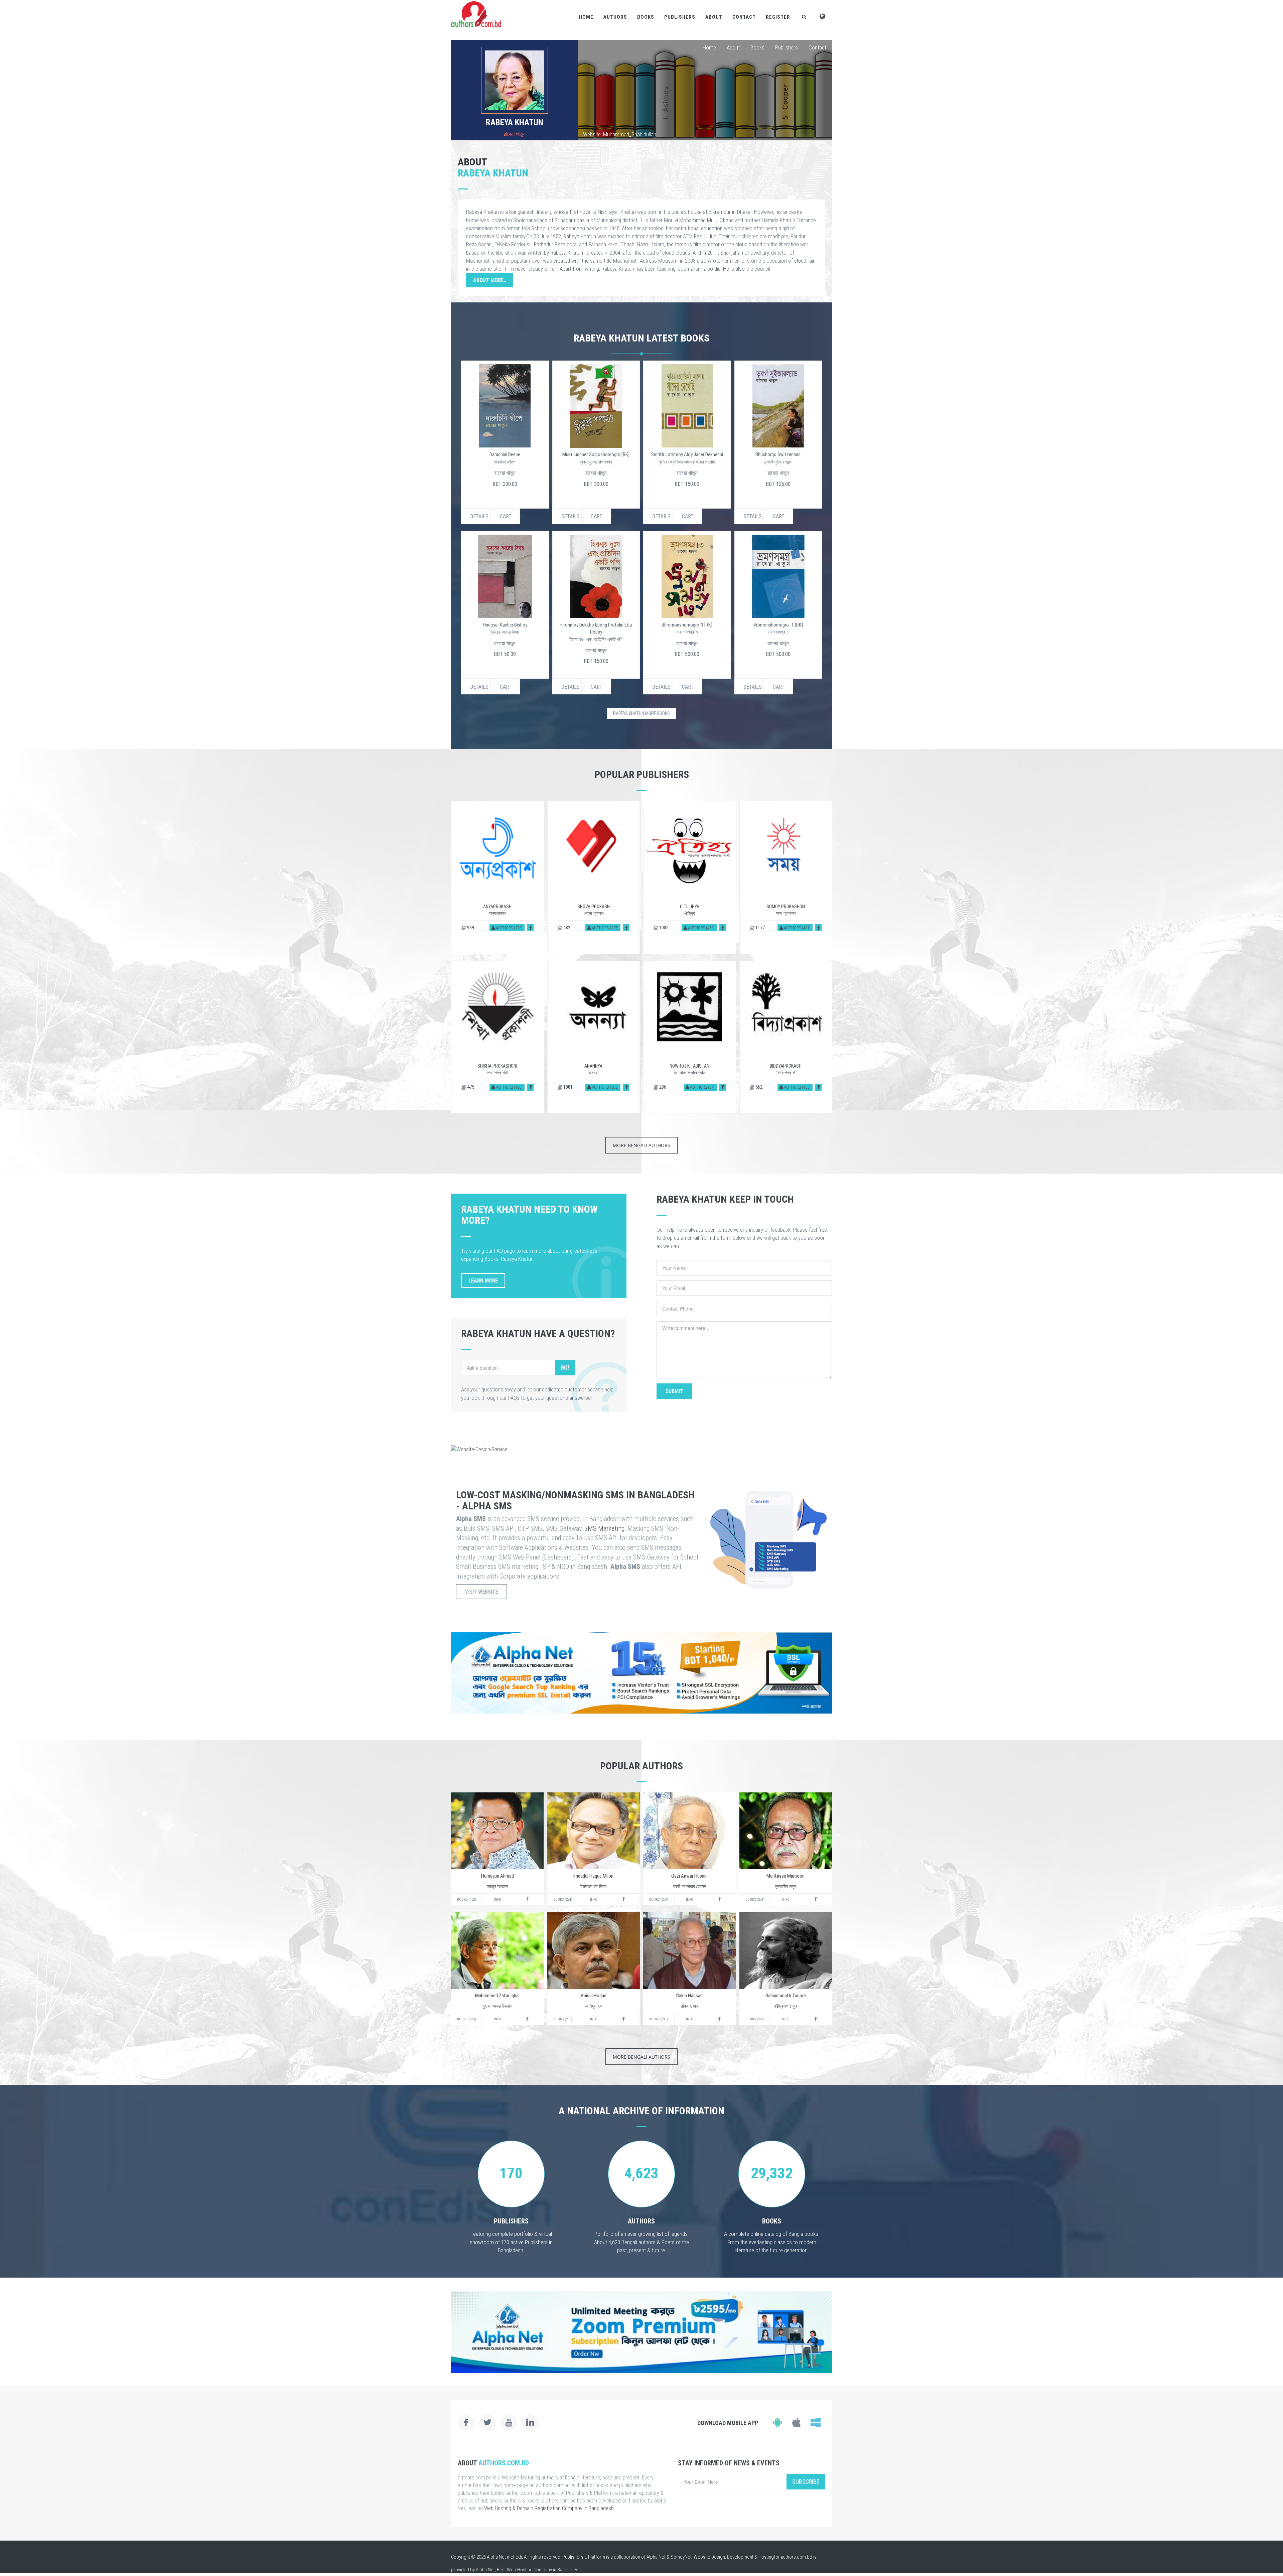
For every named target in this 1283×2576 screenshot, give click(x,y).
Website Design (709, 2557)
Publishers (680, 17)
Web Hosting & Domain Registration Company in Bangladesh (549, 2508)
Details (479, 516)
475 (470, 1087)
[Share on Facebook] (530, 928)
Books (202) (755, 2019)
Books (646, 17)
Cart (506, 516)
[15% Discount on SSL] (641, 1673)
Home (586, 17)
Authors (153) (797, 1087)
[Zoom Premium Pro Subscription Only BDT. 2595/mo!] (641, 2332)
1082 (663, 928)
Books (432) (467, 1900)
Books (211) (659, 2019)
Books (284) (563, 1900)
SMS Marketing (604, 1528)
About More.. (490, 280)
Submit (674, 1391)
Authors (615, 17)
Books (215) (467, 2019)
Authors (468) (701, 928)
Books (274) (755, 1900)
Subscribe (806, 2482)
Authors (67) (702, 1087)
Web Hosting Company (529, 2570)
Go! (565, 1368)
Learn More (483, 1281)
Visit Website (481, 1592)
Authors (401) (797, 928)
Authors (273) (509, 928)
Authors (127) (605, 928)
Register (778, 17)
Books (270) (659, 1900)
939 (470, 928)
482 (566, 928)
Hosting (766, 2557)
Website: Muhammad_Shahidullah (620, 134)
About (714, 17)
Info (497, 1900)
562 (758, 1087)
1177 (760, 928)
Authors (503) (605, 1087)
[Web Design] (641, 1449)
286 (662, 1087)
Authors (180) (509, 1087)
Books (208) (563, 2019)
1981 (567, 1087)
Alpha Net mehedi (504, 2557)
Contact (744, 17)
